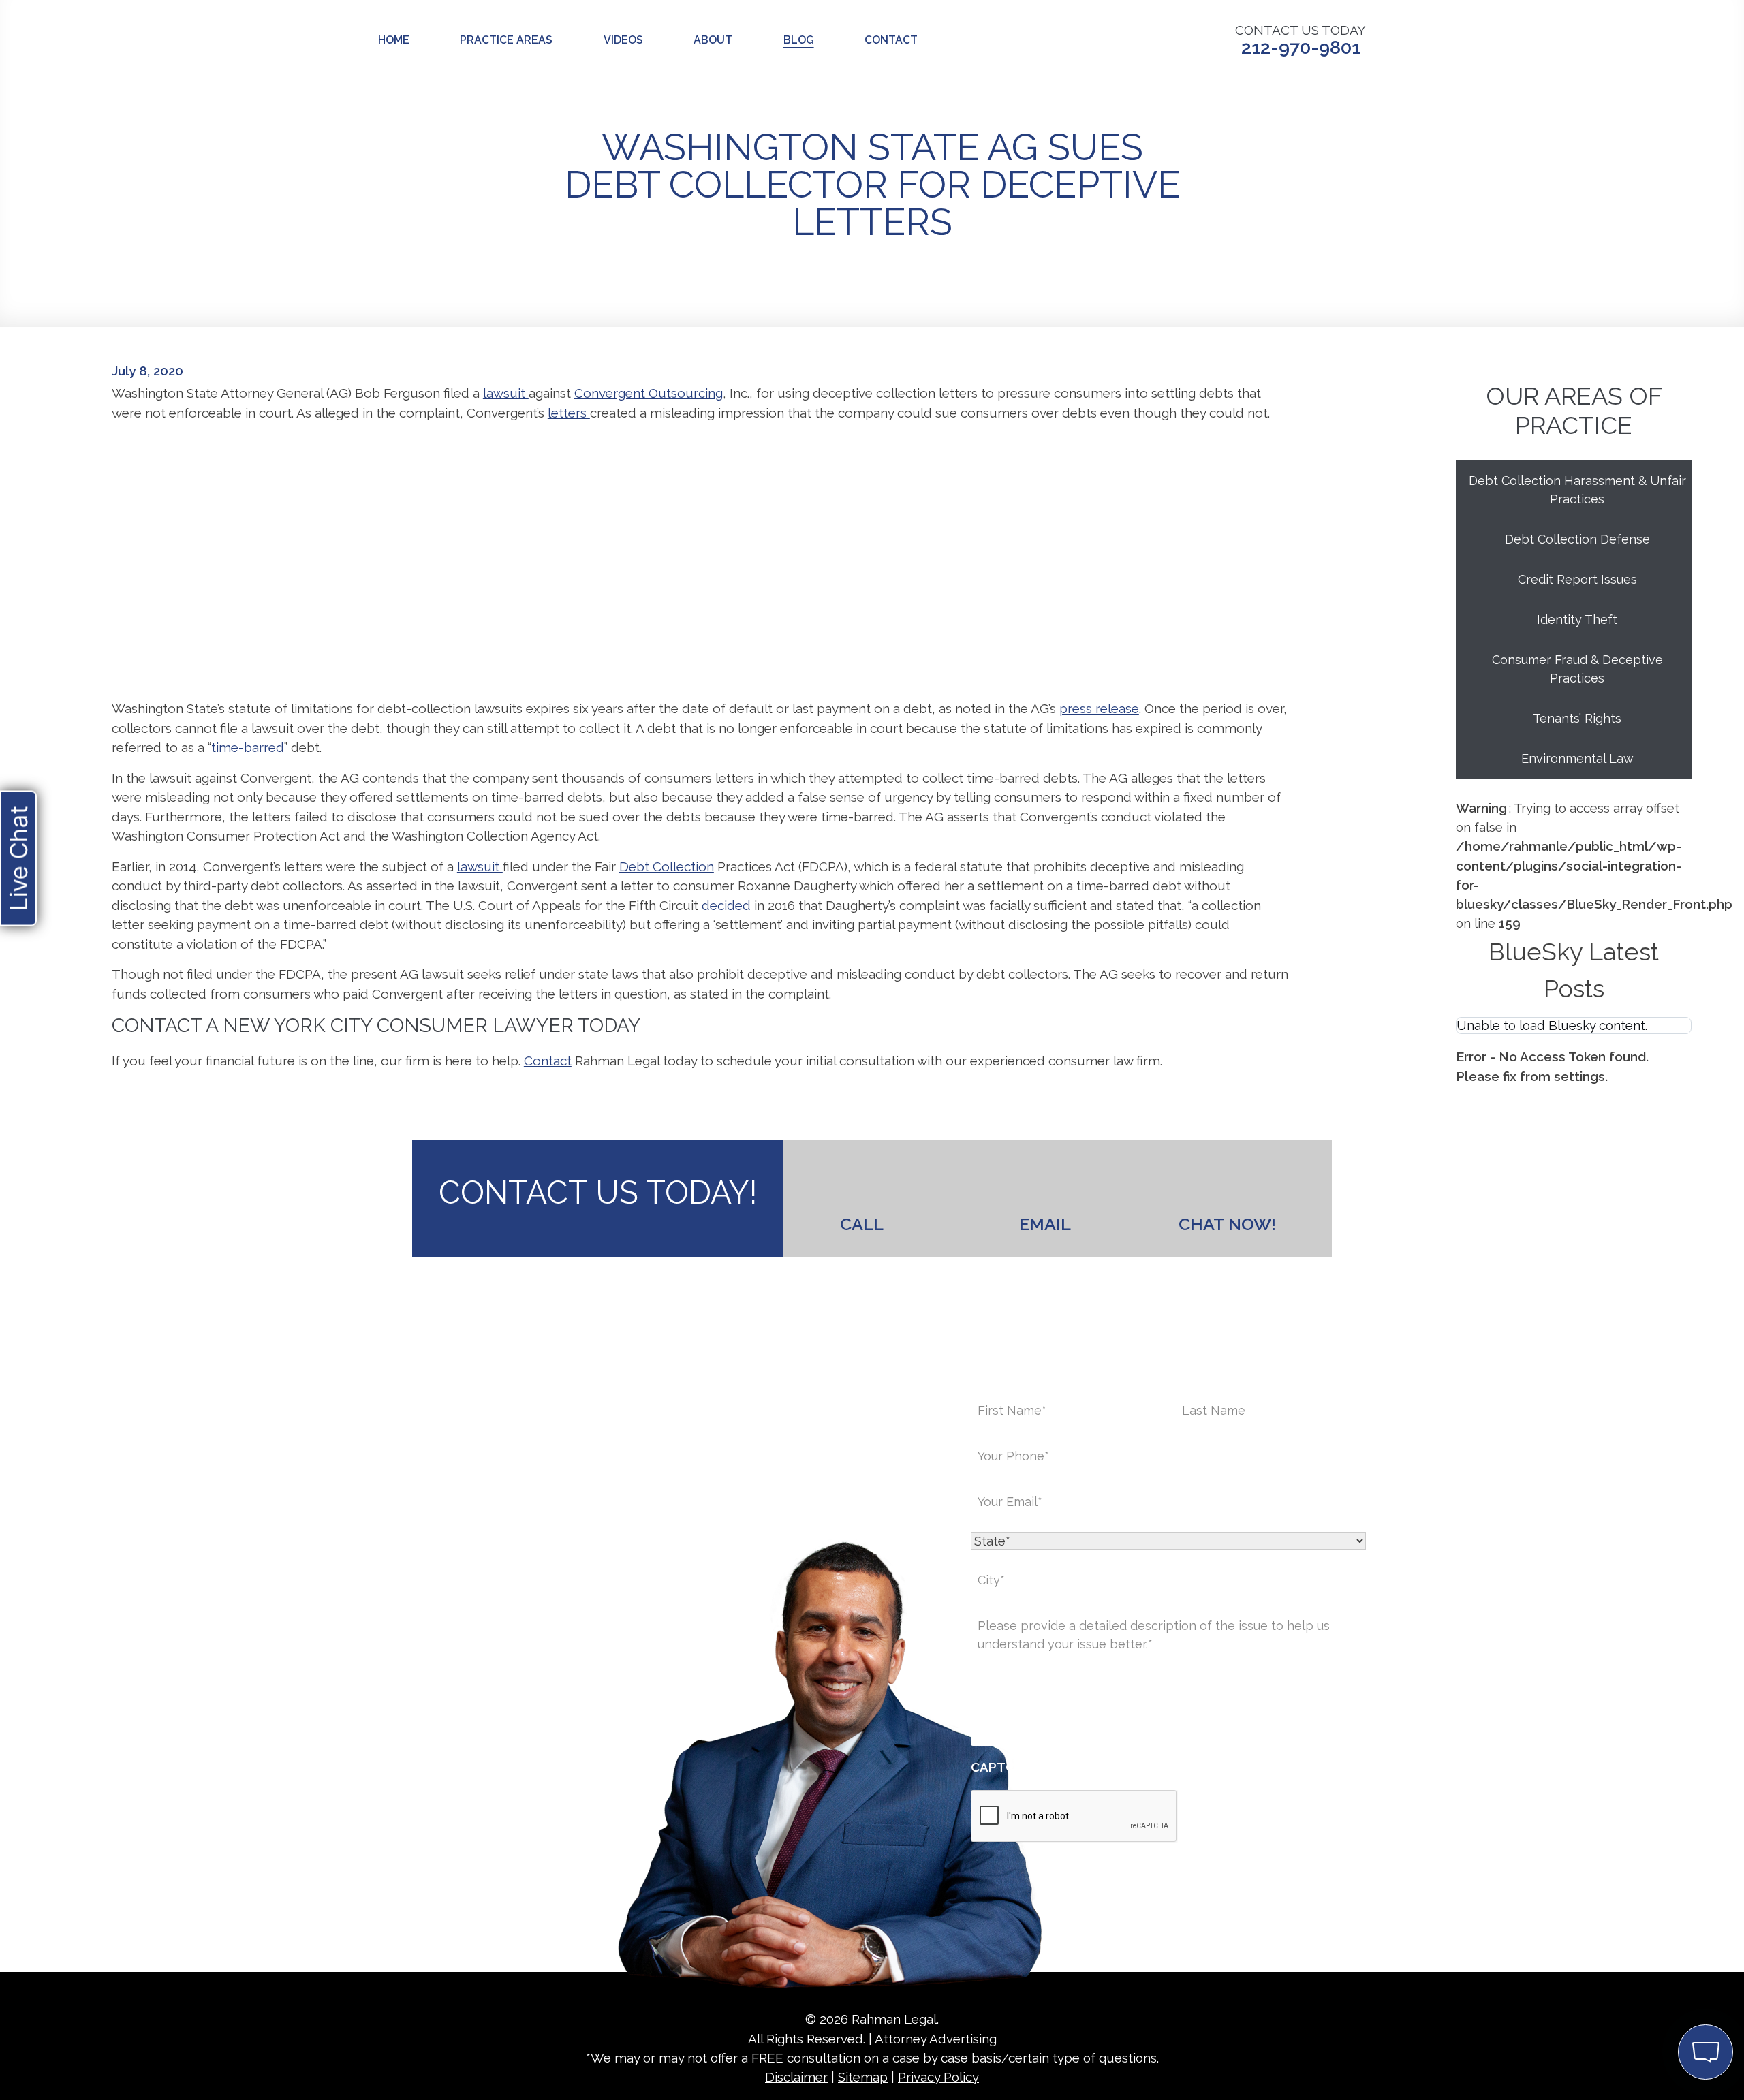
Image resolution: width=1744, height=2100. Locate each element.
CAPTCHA (1002, 1767)
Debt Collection (667, 866)
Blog (799, 40)
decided (726, 905)
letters (569, 413)
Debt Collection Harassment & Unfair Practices (1577, 490)
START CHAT (1641, 1961)
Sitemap (863, 2077)
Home (394, 40)
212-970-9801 (576, 1717)
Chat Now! (1227, 1224)
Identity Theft (1577, 620)
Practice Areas (506, 40)
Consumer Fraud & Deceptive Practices (1577, 669)
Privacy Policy (938, 2077)
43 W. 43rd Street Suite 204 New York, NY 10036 (501, 1631)
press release (1099, 708)
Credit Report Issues (1577, 579)
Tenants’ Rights (1577, 718)
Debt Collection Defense (1577, 539)
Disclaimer (796, 2077)
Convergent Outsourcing (649, 393)
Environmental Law (1577, 758)
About (713, 40)
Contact (891, 40)
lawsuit (506, 393)
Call (862, 1224)
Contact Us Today (1301, 41)
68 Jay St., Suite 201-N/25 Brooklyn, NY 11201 (647, 1631)
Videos (623, 40)
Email (1045, 1224)
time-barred (248, 747)
